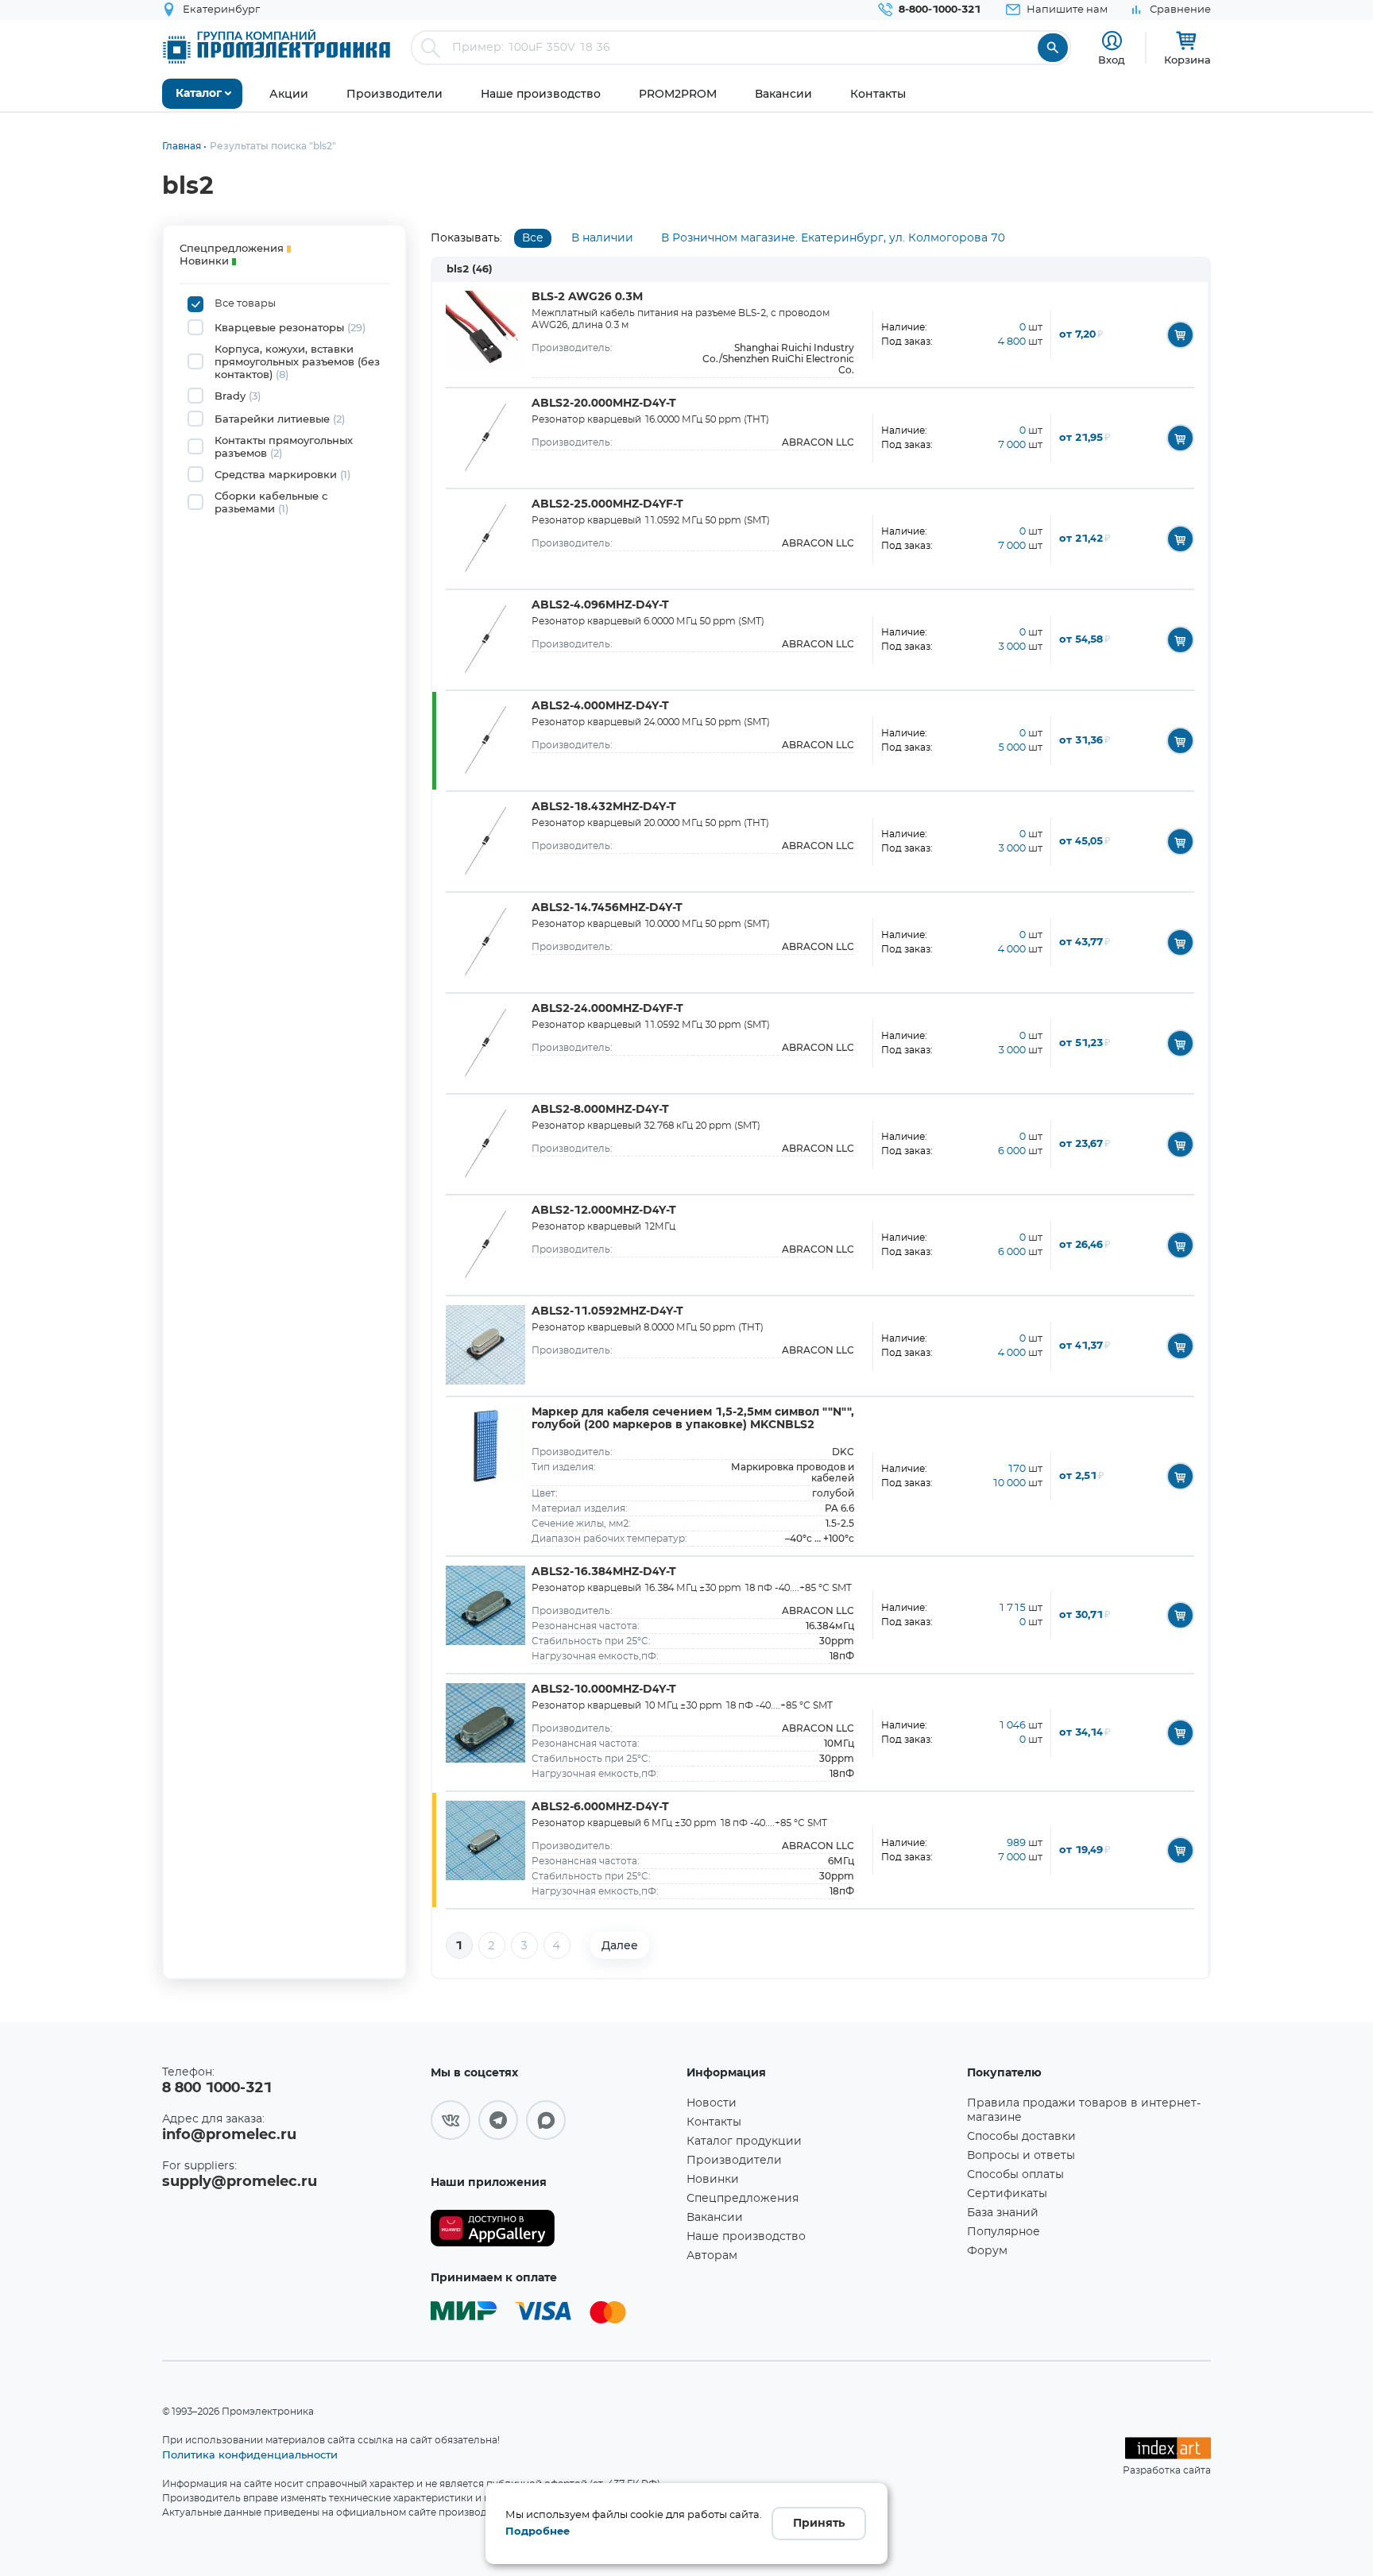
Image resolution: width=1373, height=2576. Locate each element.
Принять (819, 2524)
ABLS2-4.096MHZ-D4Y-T (600, 605)
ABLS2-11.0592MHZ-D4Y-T (607, 1311)
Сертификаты (1007, 2194)
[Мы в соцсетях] (451, 2120)
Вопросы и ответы (1021, 2156)
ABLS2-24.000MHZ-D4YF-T (607, 1009)
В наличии (602, 238)
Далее (620, 1945)
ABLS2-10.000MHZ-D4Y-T (604, 1690)
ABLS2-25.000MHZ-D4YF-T (607, 504)
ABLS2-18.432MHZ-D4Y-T (604, 807)
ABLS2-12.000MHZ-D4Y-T (604, 1211)
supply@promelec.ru (240, 2182)
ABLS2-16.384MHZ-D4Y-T (604, 1572)
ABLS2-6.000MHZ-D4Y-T (600, 1807)
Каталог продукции (744, 2142)
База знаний (1003, 2213)
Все (533, 238)
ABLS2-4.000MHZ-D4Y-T (600, 706)
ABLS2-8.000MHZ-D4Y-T (600, 1110)
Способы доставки (1021, 2137)
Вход (1112, 60)
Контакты (714, 2122)
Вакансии (715, 2218)
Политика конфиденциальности (250, 2454)
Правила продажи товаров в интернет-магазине (1084, 2111)
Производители (734, 2161)
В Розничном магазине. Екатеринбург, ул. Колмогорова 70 (833, 238)
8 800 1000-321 (217, 2088)
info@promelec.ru (229, 2135)
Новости (712, 2103)
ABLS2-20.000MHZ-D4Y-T (604, 404)
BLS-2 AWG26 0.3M (587, 297)
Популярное (1004, 2232)
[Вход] (1112, 41)
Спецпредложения (743, 2199)
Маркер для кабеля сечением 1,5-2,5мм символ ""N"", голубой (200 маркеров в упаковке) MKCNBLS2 (693, 1419)
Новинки (713, 2180)
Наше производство (746, 2237)
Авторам (712, 2256)
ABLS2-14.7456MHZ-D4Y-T (607, 908)
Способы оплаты (1015, 2175)
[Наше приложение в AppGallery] (553, 2228)
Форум (987, 2251)
